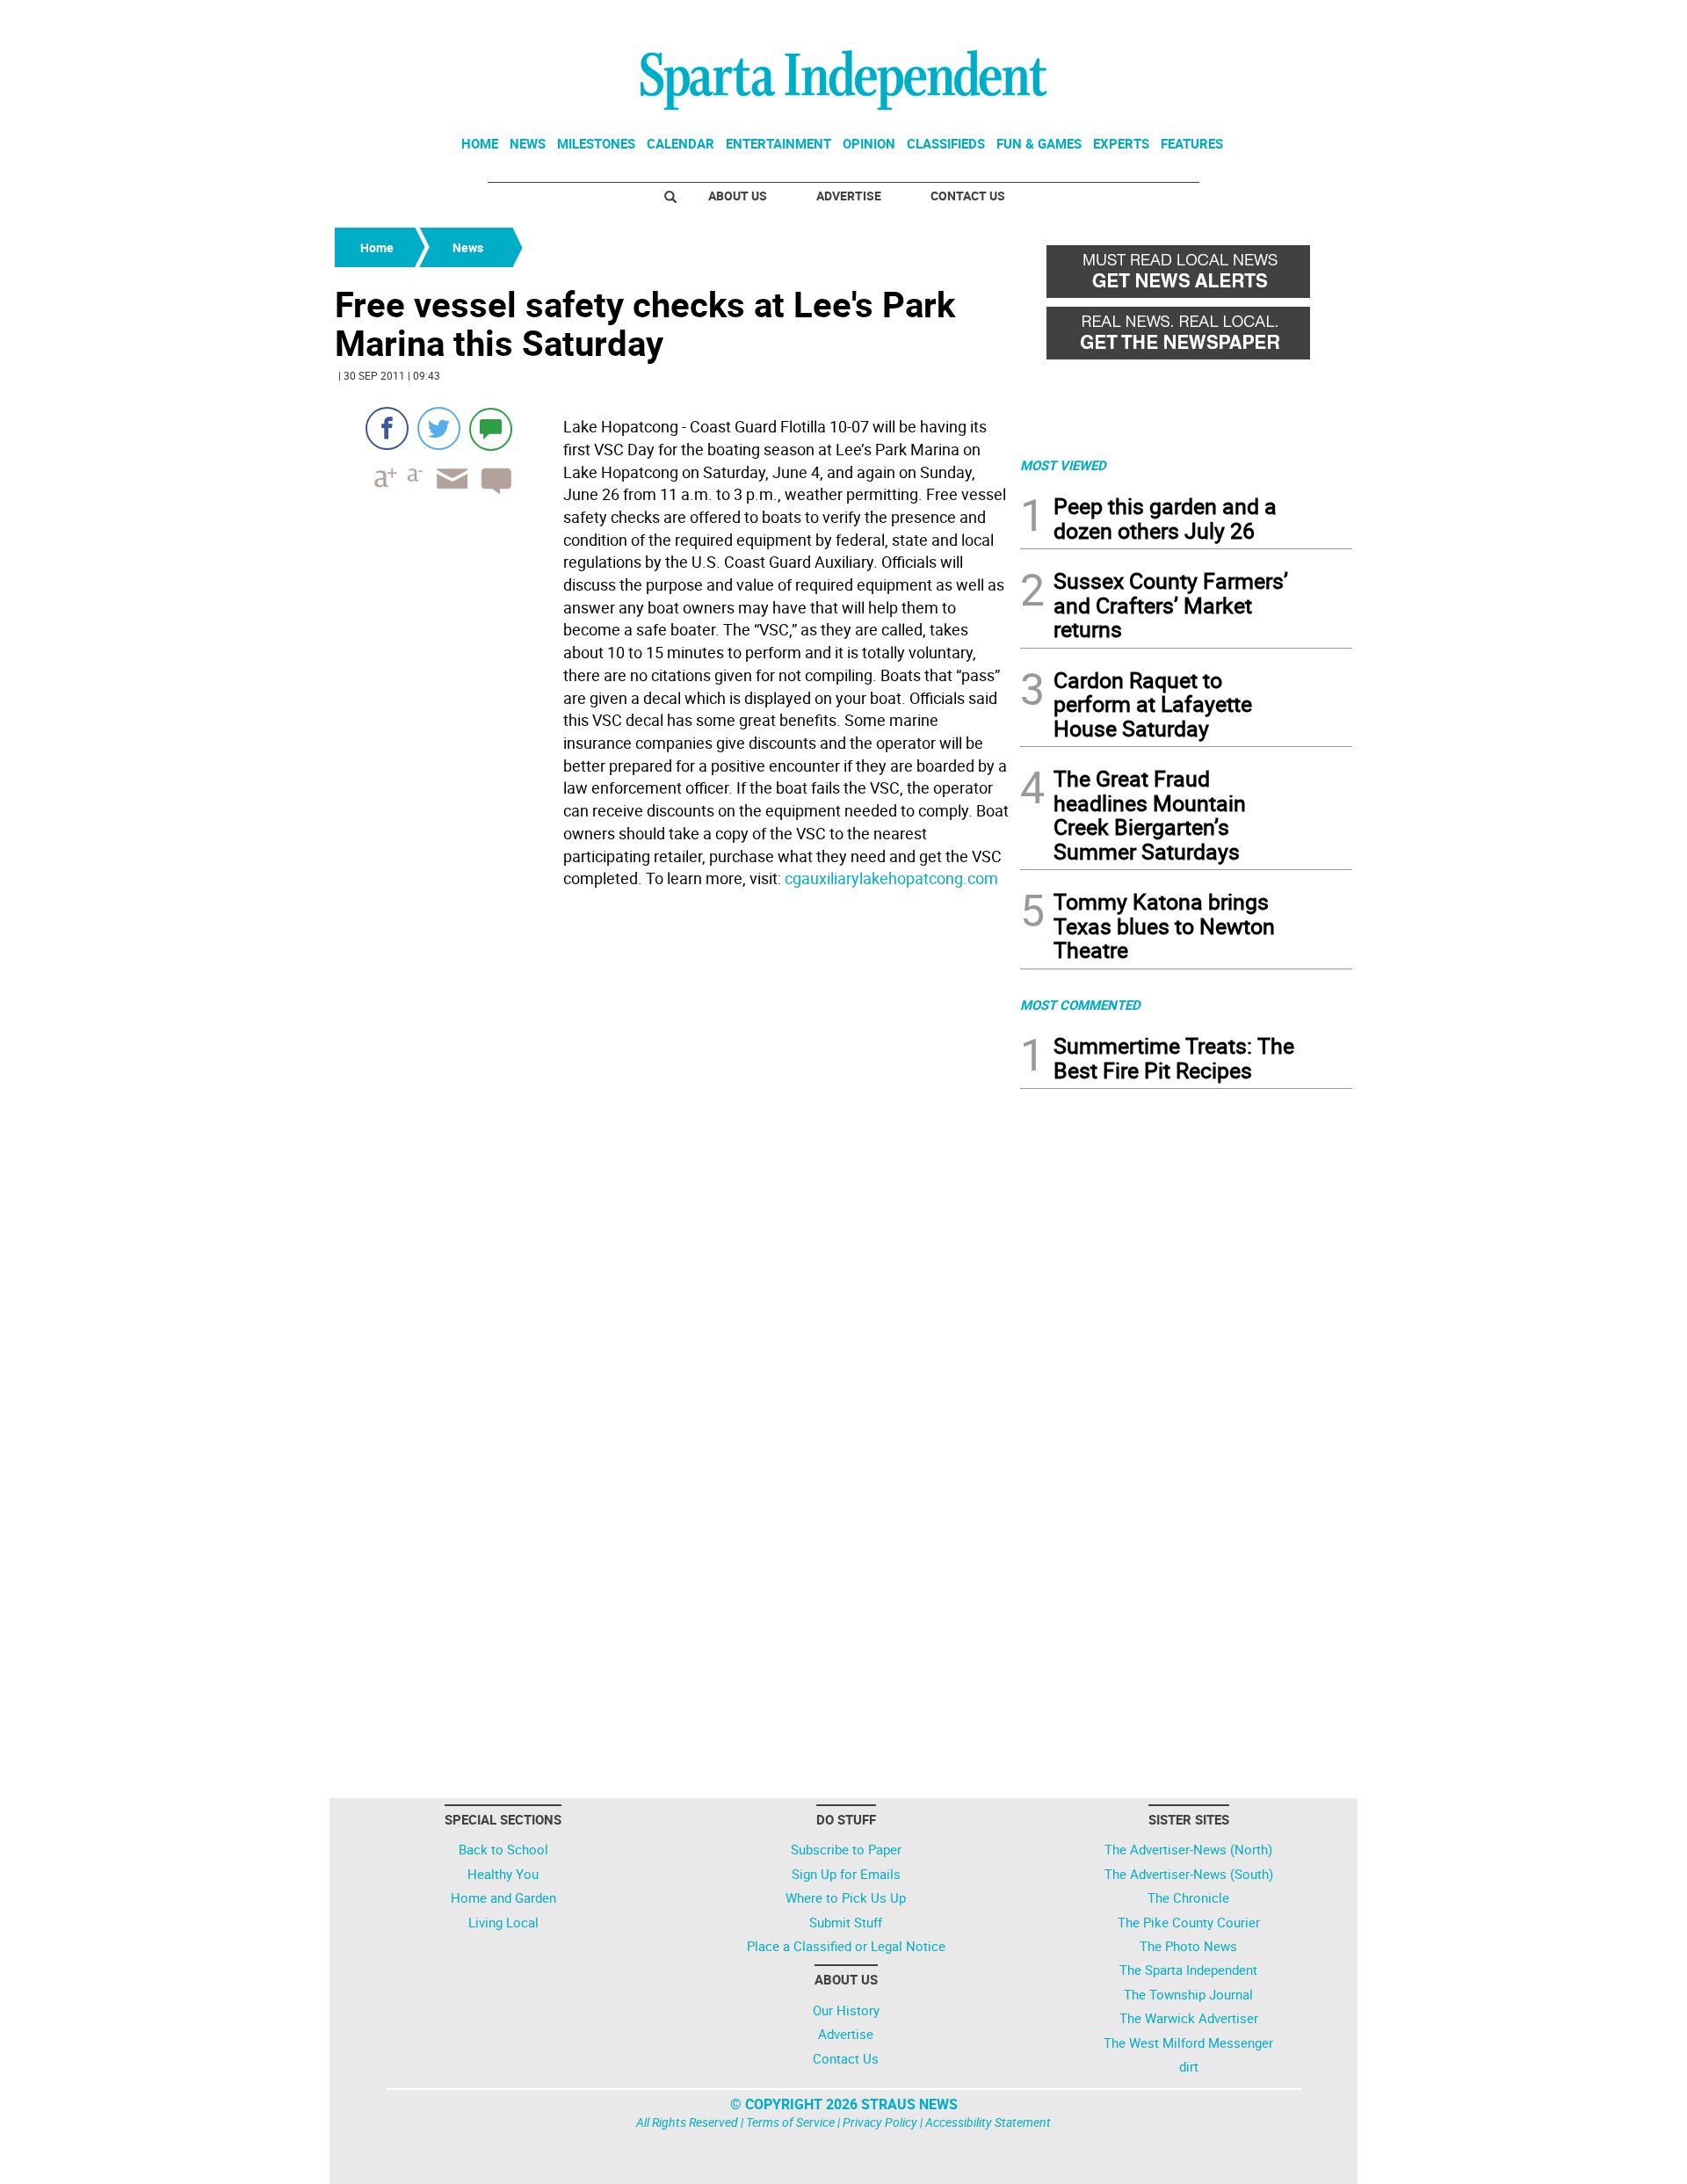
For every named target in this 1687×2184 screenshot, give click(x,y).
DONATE (1310, 20)
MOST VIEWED (1063, 465)
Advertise (849, 196)
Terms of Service (790, 2122)
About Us (738, 196)
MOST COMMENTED (1080, 1005)
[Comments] (491, 428)
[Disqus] (672, 1119)
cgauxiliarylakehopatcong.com (891, 878)
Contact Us (968, 196)
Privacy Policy (880, 2122)
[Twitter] (439, 428)
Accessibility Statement (988, 2122)
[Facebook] (387, 428)
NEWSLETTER (1211, 20)
